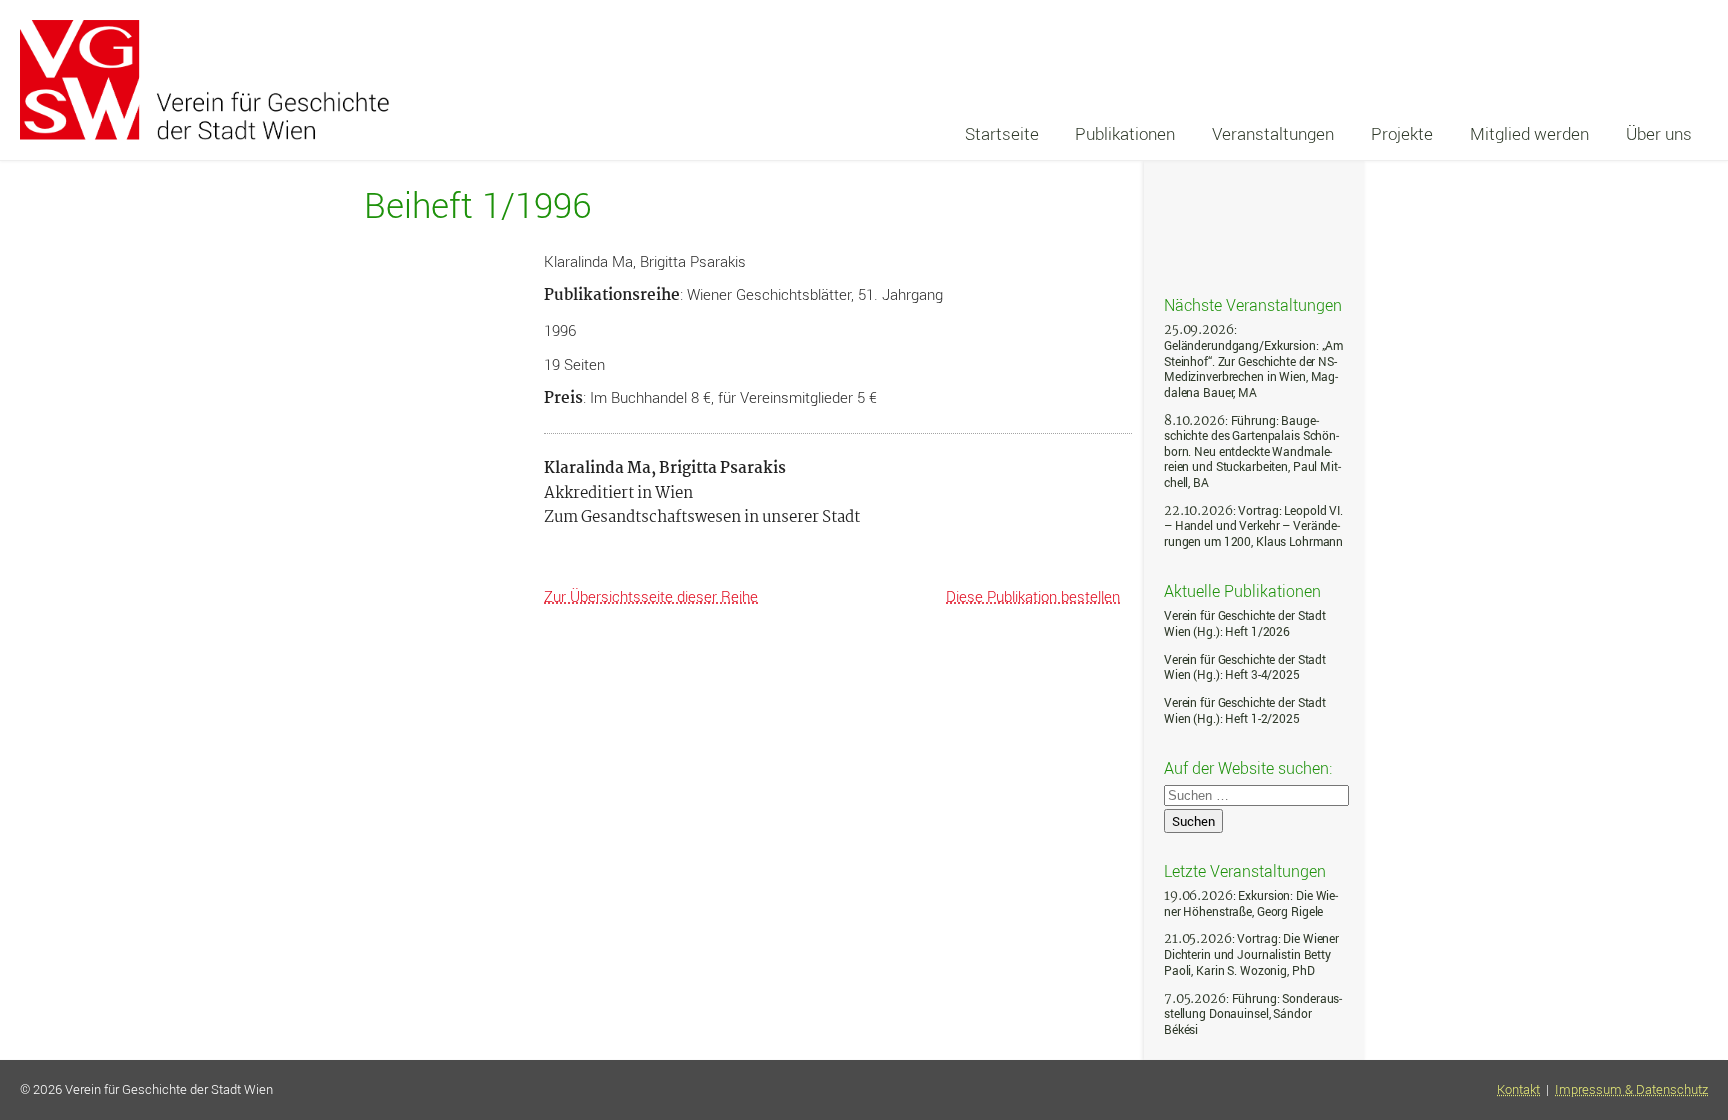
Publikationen (1125, 133)
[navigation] (1328, 134)
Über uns (1659, 133)
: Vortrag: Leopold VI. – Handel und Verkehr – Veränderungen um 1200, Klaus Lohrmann (1253, 526)
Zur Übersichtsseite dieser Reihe (651, 596)
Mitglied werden (1529, 133)
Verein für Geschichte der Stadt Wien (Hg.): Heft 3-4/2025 (1245, 667)
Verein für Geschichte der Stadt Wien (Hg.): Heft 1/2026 (1245, 623)
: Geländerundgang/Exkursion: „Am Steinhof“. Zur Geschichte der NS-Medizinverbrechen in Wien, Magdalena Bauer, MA (1253, 360)
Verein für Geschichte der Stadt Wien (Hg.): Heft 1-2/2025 (1245, 710)
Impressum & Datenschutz (1631, 1089)
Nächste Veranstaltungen (1253, 304)
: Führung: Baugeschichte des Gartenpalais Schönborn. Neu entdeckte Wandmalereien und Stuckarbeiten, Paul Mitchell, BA (1252, 451)
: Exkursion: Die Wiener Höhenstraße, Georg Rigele (1251, 903)
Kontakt (1518, 1089)
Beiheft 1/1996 (477, 205)
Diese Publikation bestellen (1033, 596)
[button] (1691, 1033)
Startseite (1002, 133)
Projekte (1402, 133)
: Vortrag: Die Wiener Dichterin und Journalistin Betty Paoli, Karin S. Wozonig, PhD (1251, 954)
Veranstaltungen (1273, 133)
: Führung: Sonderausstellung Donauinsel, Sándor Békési (1253, 1014)
